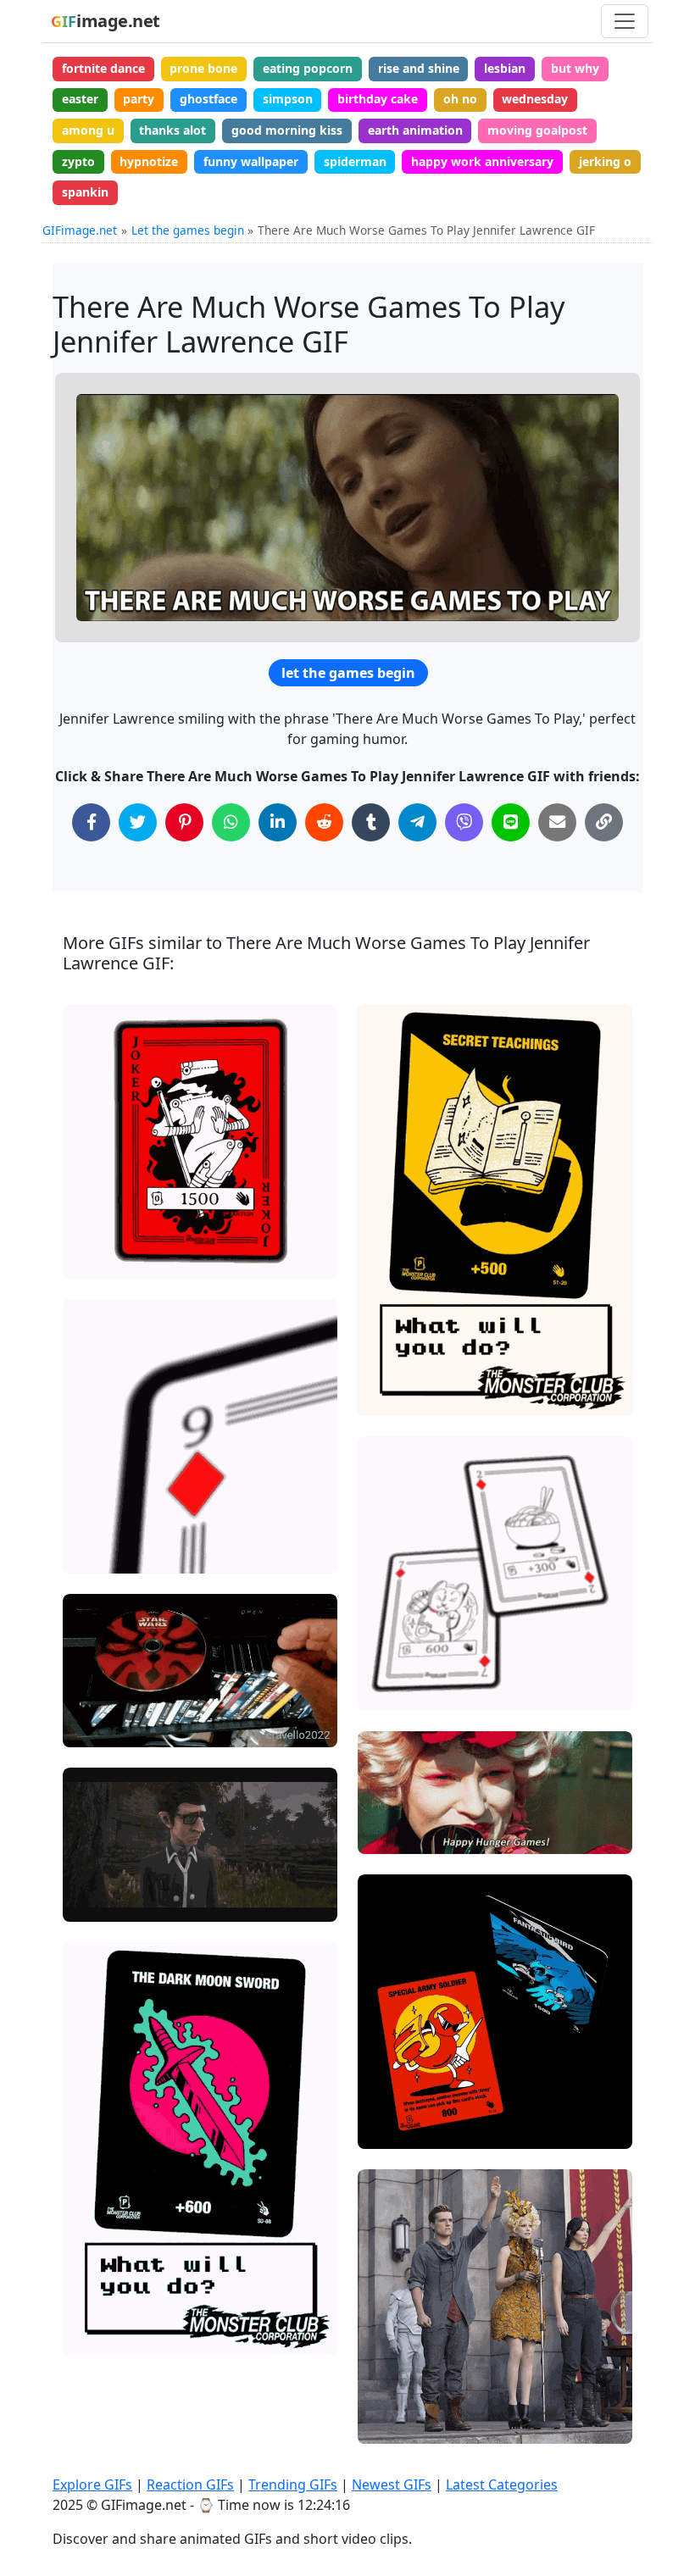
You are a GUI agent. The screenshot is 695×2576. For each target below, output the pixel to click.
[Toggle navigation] (625, 21)
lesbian (505, 68)
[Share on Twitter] (138, 822)
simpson (288, 99)
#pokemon (107, 1258)
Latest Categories (502, 2484)
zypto (78, 161)
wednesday (535, 99)
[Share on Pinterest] (184, 822)
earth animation (415, 130)
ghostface (208, 99)
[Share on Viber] (464, 822)
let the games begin (348, 673)
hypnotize (149, 161)
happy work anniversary (482, 161)
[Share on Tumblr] (371, 822)
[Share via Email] (557, 822)
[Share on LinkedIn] (278, 822)
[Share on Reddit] (324, 822)
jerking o (605, 161)
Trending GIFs (293, 2484)
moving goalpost (537, 130)
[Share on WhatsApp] (231, 822)
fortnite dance (103, 68)
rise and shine (419, 68)
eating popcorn (308, 68)
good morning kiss (287, 130)
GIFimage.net (80, 230)
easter (80, 99)
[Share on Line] (511, 822)
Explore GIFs (92, 2484)
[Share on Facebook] (91, 822)
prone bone (203, 68)
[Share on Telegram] (417, 822)
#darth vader (114, 1727)
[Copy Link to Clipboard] (604, 822)
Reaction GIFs (190, 2484)
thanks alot (172, 130)
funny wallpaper (251, 161)
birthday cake (378, 99)
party (139, 99)
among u (88, 130)
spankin (85, 192)
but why (575, 68)
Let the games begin (188, 230)
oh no (460, 99)
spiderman (355, 161)
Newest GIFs (392, 2484)
